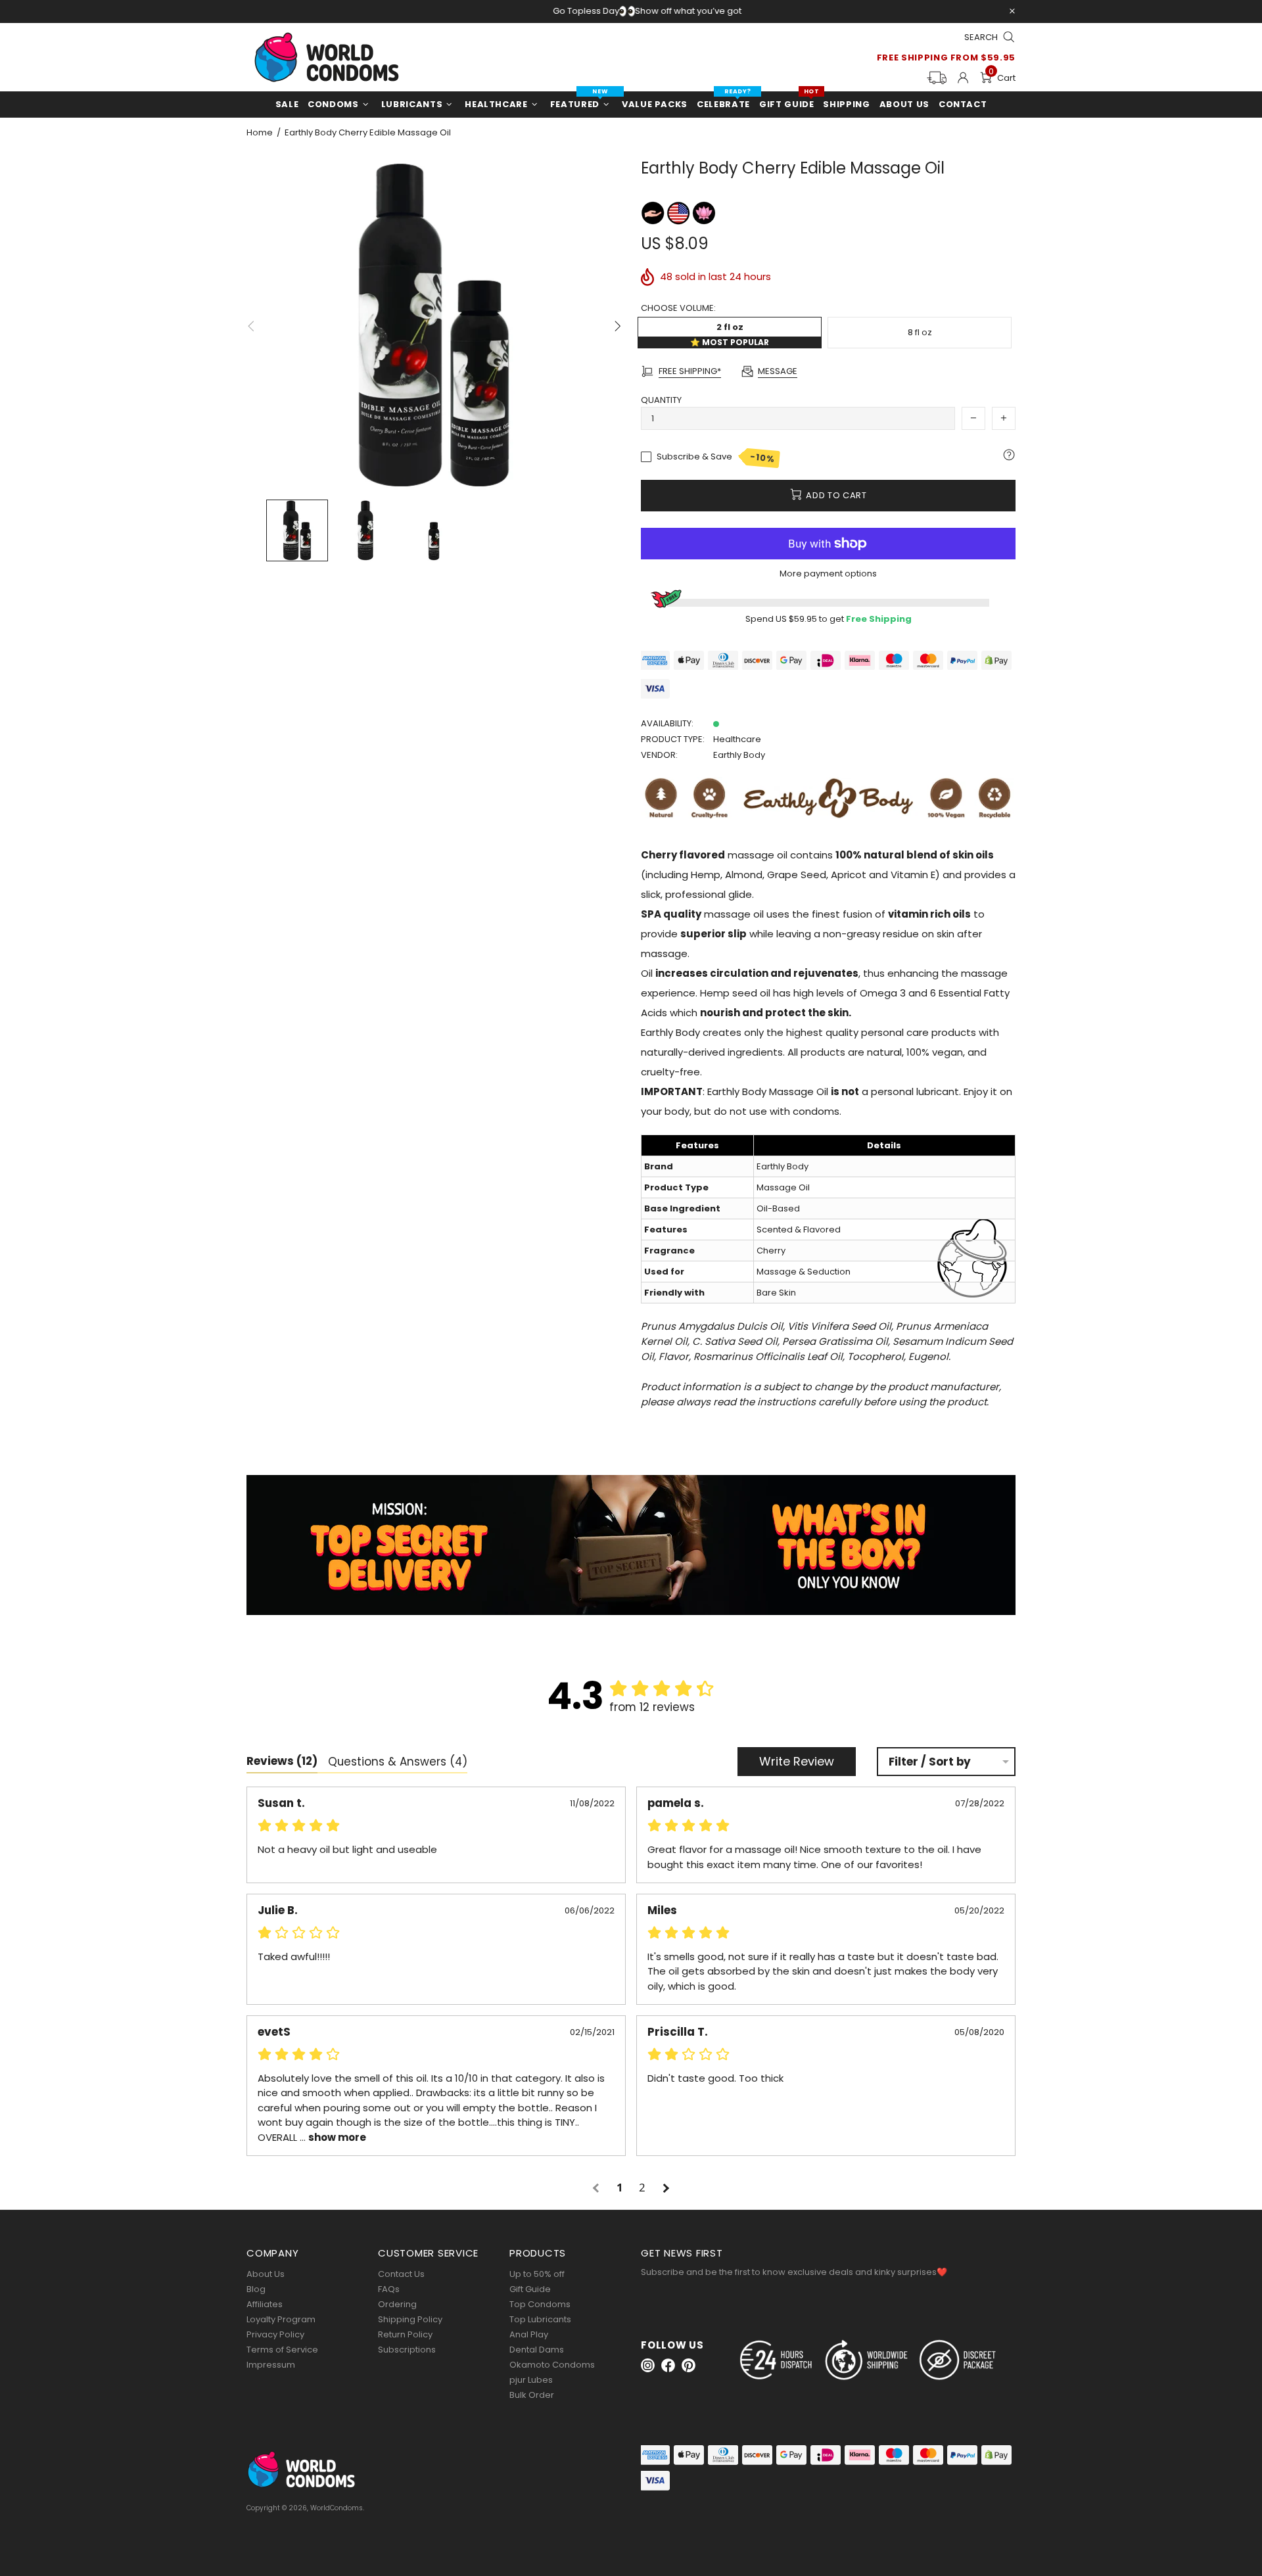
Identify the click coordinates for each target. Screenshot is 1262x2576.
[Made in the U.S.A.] (679, 213)
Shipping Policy (410, 2319)
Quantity (661, 400)
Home (260, 133)
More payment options (828, 574)
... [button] (332, 2137)
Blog (256, 2289)
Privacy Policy (275, 2334)
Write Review (797, 1761)
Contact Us (401, 2274)
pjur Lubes (531, 2380)
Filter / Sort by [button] (930, 1762)
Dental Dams (537, 2350)
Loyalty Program (281, 2319)
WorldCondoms (327, 57)
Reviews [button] (282, 1761)
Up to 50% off (537, 2274)
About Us (266, 2274)
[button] (597, 2188)
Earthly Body (739, 755)
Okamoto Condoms (552, 2365)
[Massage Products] (704, 213)
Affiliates (265, 2304)
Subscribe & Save (716, 457)
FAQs (389, 2289)
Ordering (397, 2304)
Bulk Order (532, 2395)
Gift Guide (530, 2289)
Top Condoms (540, 2304)
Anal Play (529, 2334)
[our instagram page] (648, 2365)
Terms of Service (282, 2350)
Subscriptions (407, 2350)
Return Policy (405, 2334)
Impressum (271, 2365)
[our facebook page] (668, 2365)
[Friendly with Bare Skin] (654, 213)
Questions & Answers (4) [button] (398, 1762)
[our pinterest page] (689, 2365)
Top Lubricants (540, 2319)
